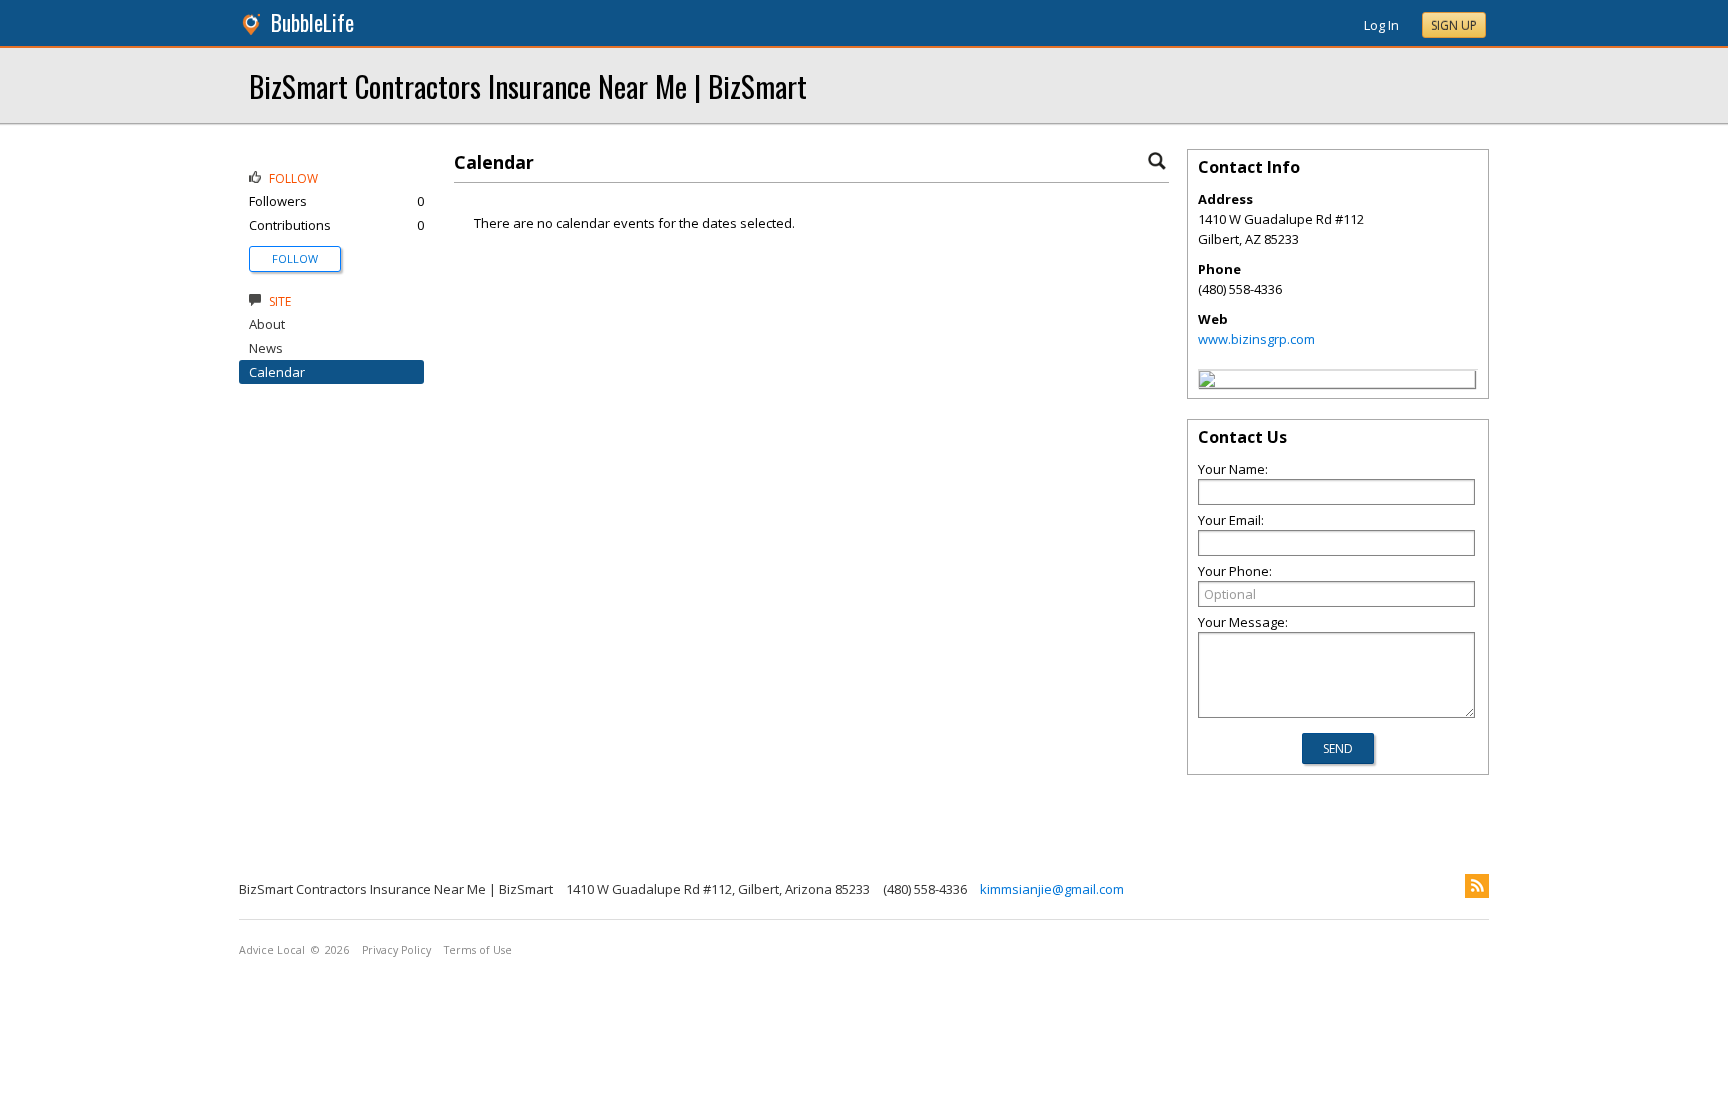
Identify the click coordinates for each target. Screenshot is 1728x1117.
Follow (295, 258)
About (267, 324)
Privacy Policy (396, 950)
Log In (1381, 25)
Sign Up (1454, 25)
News (266, 348)
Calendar (277, 372)
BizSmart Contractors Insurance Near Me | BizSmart (528, 85)
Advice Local (272, 950)
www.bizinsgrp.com (1256, 339)
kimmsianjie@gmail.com (1052, 889)
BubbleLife (312, 22)
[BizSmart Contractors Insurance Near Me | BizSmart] (1207, 382)
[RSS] (1477, 886)
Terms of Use (478, 950)
